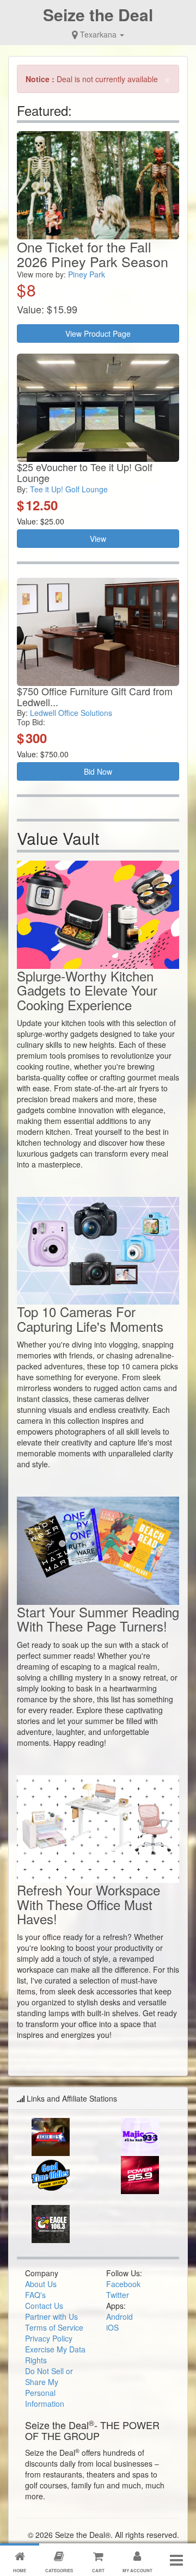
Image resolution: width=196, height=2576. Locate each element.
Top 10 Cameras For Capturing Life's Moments (90, 1318)
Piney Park (87, 274)
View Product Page (98, 333)
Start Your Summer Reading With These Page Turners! (98, 1619)
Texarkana (98, 34)
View (98, 539)
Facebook (123, 2284)
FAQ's (35, 2295)
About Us (41, 2284)
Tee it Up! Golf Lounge (69, 489)
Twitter (118, 2295)
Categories (59, 2570)
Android (120, 2316)
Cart (98, 2570)
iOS (112, 2327)
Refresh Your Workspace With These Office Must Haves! (88, 1904)
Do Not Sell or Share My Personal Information (49, 2387)
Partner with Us (51, 2316)
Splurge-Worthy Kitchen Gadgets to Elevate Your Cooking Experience (87, 990)
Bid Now (98, 771)
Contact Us (44, 2306)
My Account (137, 2570)
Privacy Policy (49, 2338)
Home (20, 2570)
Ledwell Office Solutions (71, 713)
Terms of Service (54, 2327)
